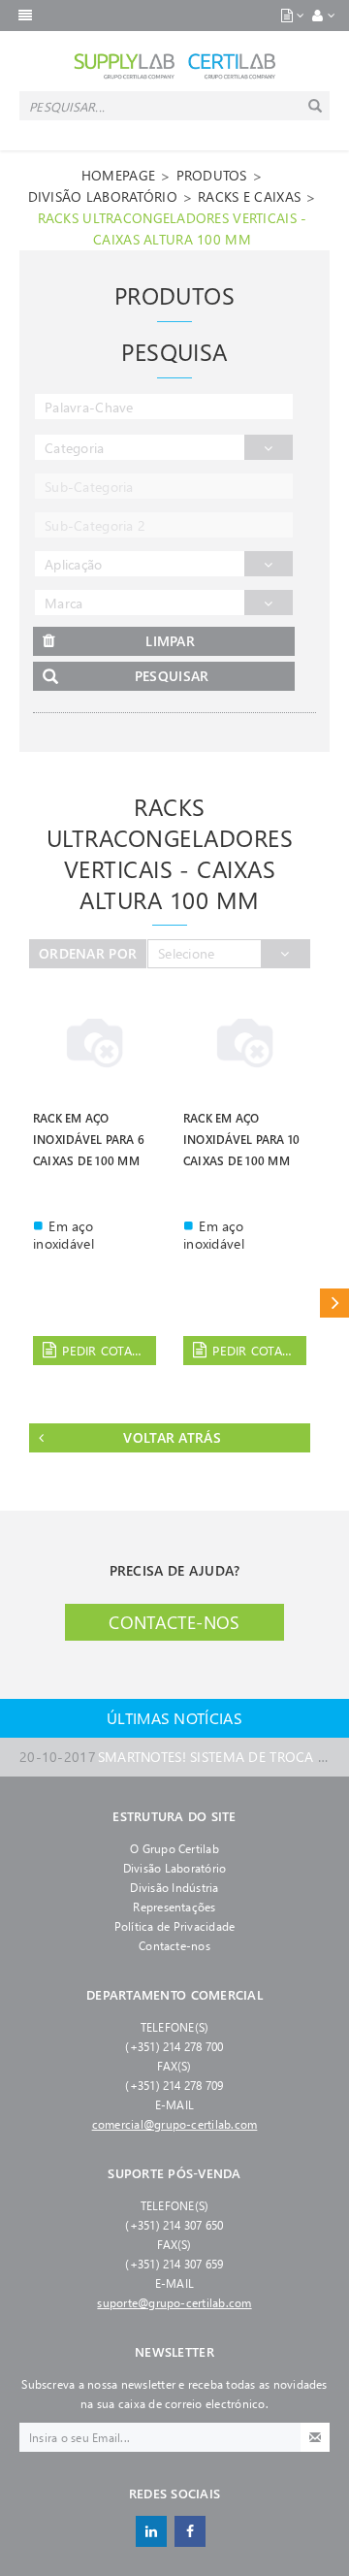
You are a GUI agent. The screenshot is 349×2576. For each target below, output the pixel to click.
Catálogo (334, 1303)
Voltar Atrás (172, 1437)
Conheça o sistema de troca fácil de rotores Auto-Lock (174, 1737)
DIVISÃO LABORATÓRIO (103, 196)
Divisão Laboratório (175, 1868)
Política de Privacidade (175, 1926)
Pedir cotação (109, 1350)
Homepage (118, 175)
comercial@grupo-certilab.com (175, 2124)
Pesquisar (172, 676)
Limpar (170, 641)
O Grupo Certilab (174, 1848)
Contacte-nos (174, 1622)
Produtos (212, 175)
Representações (174, 1907)
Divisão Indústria (174, 1887)
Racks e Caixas (249, 196)
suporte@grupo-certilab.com (174, 2302)
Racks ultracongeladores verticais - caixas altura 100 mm (173, 228)
